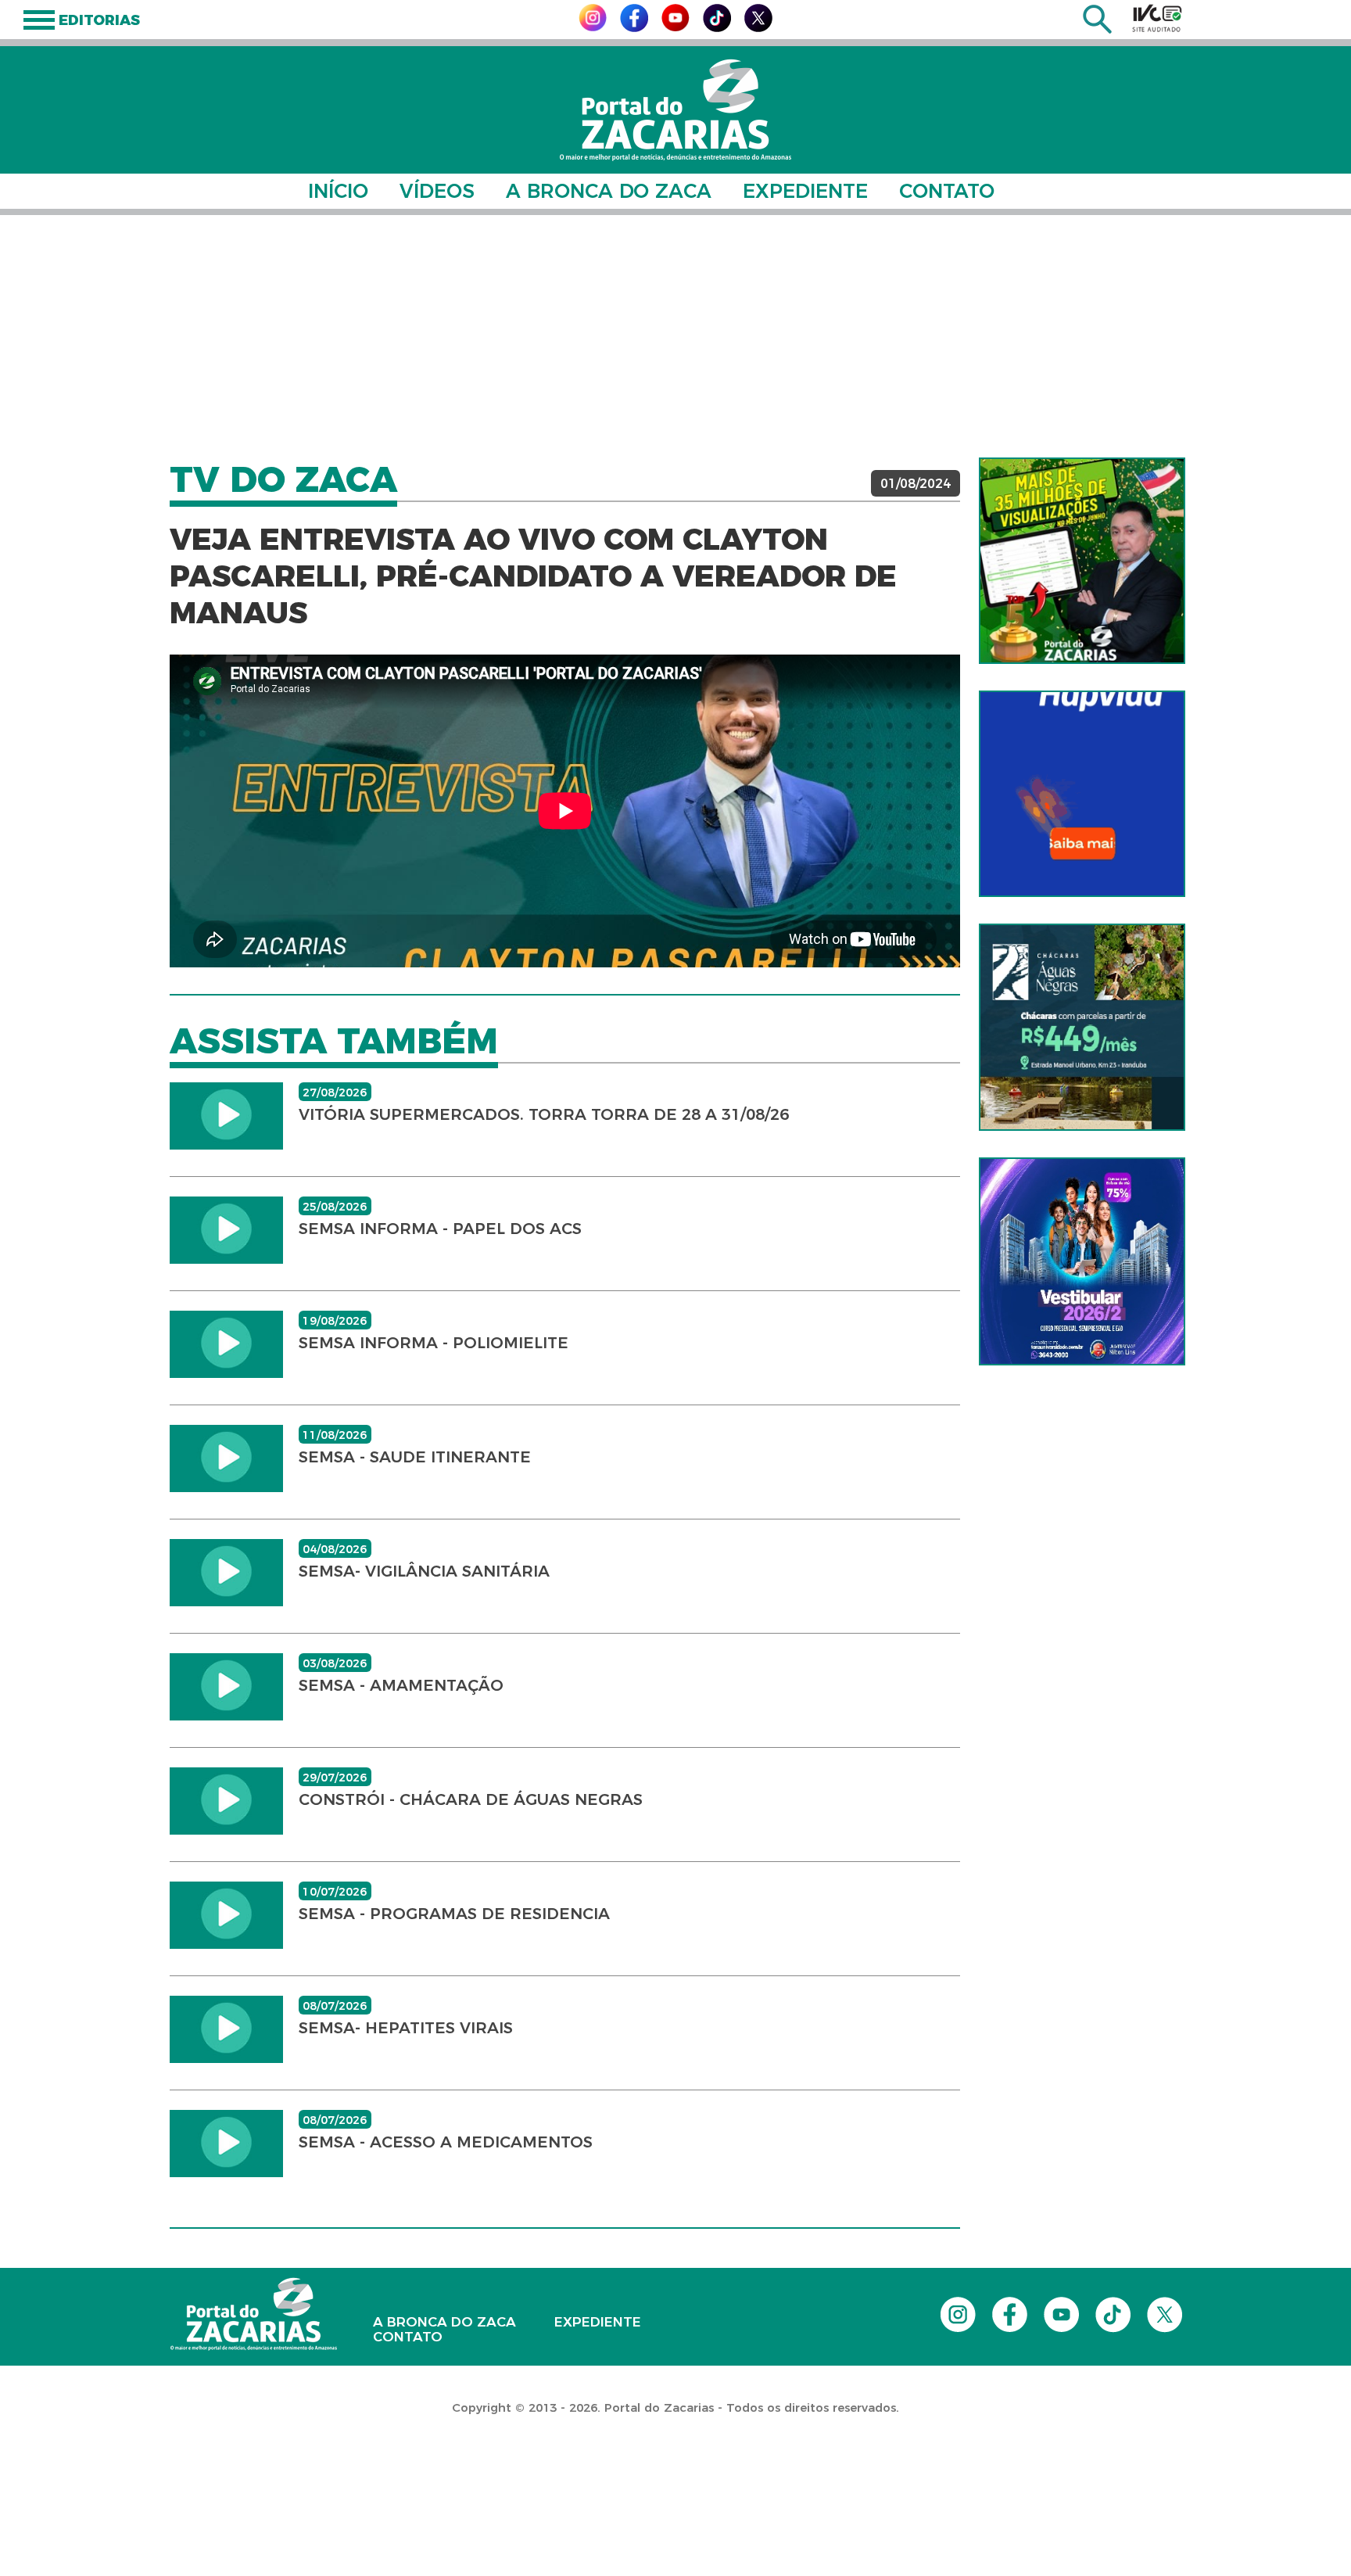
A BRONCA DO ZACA (609, 191)
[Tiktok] (717, 28)
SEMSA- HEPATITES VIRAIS (406, 2028)
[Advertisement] (675, 336)
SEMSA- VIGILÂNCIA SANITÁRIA (424, 1571)
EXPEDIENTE (805, 191)
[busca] (1097, 29)
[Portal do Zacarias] (675, 110)
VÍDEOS (437, 191)
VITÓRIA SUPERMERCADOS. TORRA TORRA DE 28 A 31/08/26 (544, 1114)
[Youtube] (675, 27)
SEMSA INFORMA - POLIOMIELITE (434, 1343)
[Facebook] (634, 28)
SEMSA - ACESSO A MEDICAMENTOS (446, 2142)
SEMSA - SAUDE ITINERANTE (415, 1457)
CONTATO (947, 191)
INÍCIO (338, 191)
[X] (758, 28)
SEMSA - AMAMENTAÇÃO (401, 1685)
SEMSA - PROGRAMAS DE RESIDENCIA (454, 1914)
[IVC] (1157, 18)
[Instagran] (593, 27)
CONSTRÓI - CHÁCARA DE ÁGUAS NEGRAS (471, 1799)
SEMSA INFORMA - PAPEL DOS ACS (440, 1229)
